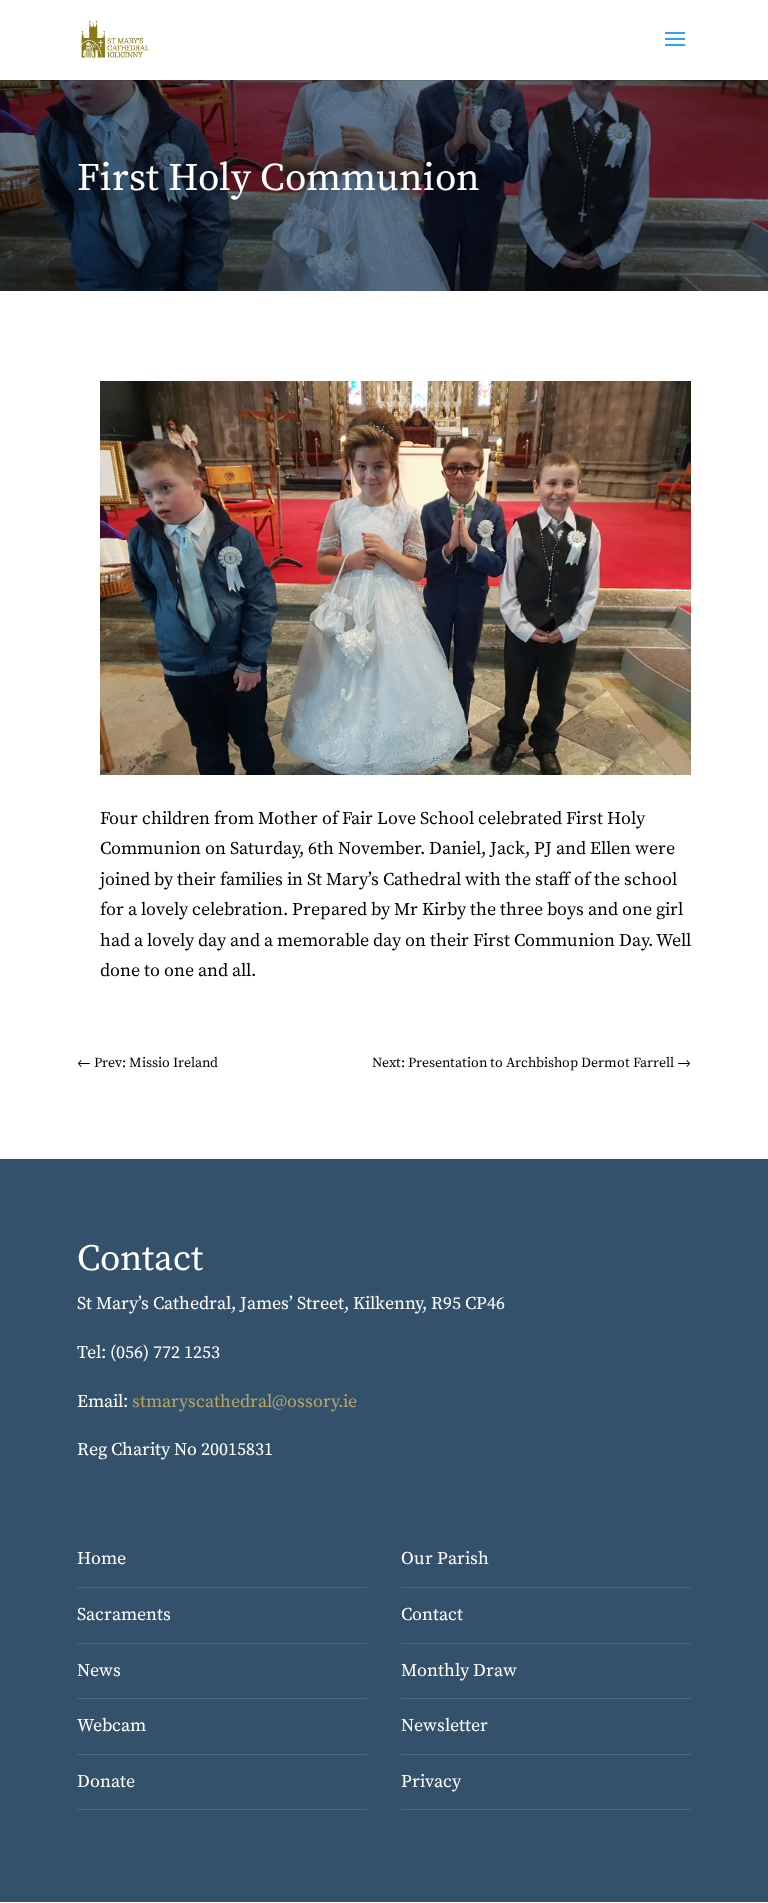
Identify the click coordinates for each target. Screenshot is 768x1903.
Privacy (431, 1781)
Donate (106, 1781)
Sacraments (124, 1614)
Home (101, 1558)
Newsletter (444, 1725)
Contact (432, 1614)
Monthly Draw (459, 1670)
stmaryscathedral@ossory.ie (244, 1401)
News (99, 1670)
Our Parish (445, 1558)
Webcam (111, 1725)
